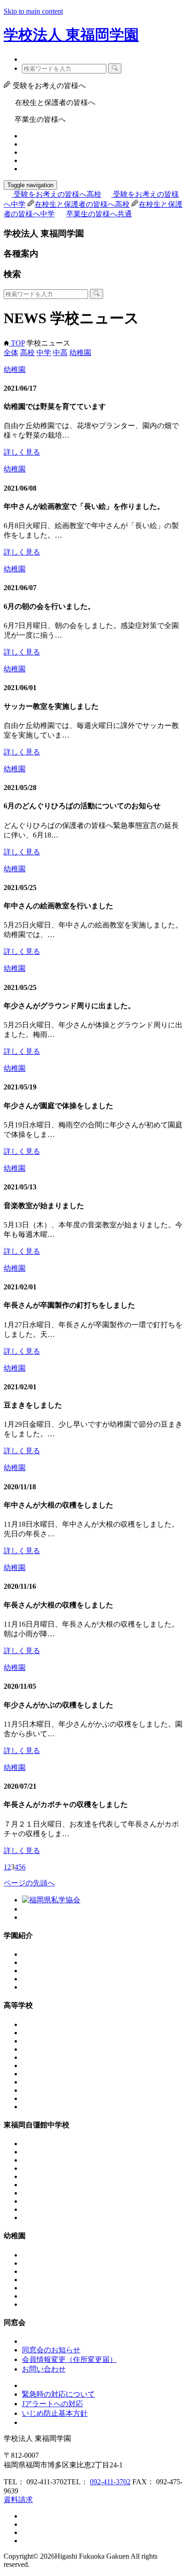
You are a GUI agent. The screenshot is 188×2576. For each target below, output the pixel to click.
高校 (27, 353)
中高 (60, 353)
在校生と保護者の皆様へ (82, 204)
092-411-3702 (110, 2482)
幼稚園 (80, 353)
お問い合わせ (44, 2369)
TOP (17, 343)
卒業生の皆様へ (99, 214)
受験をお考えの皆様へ (57, 194)
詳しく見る (22, 452)
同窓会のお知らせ (51, 2350)
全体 (11, 353)
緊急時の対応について (58, 2394)
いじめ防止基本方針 (55, 2413)
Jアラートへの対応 (52, 2404)
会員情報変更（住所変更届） (69, 2359)
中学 (44, 353)
